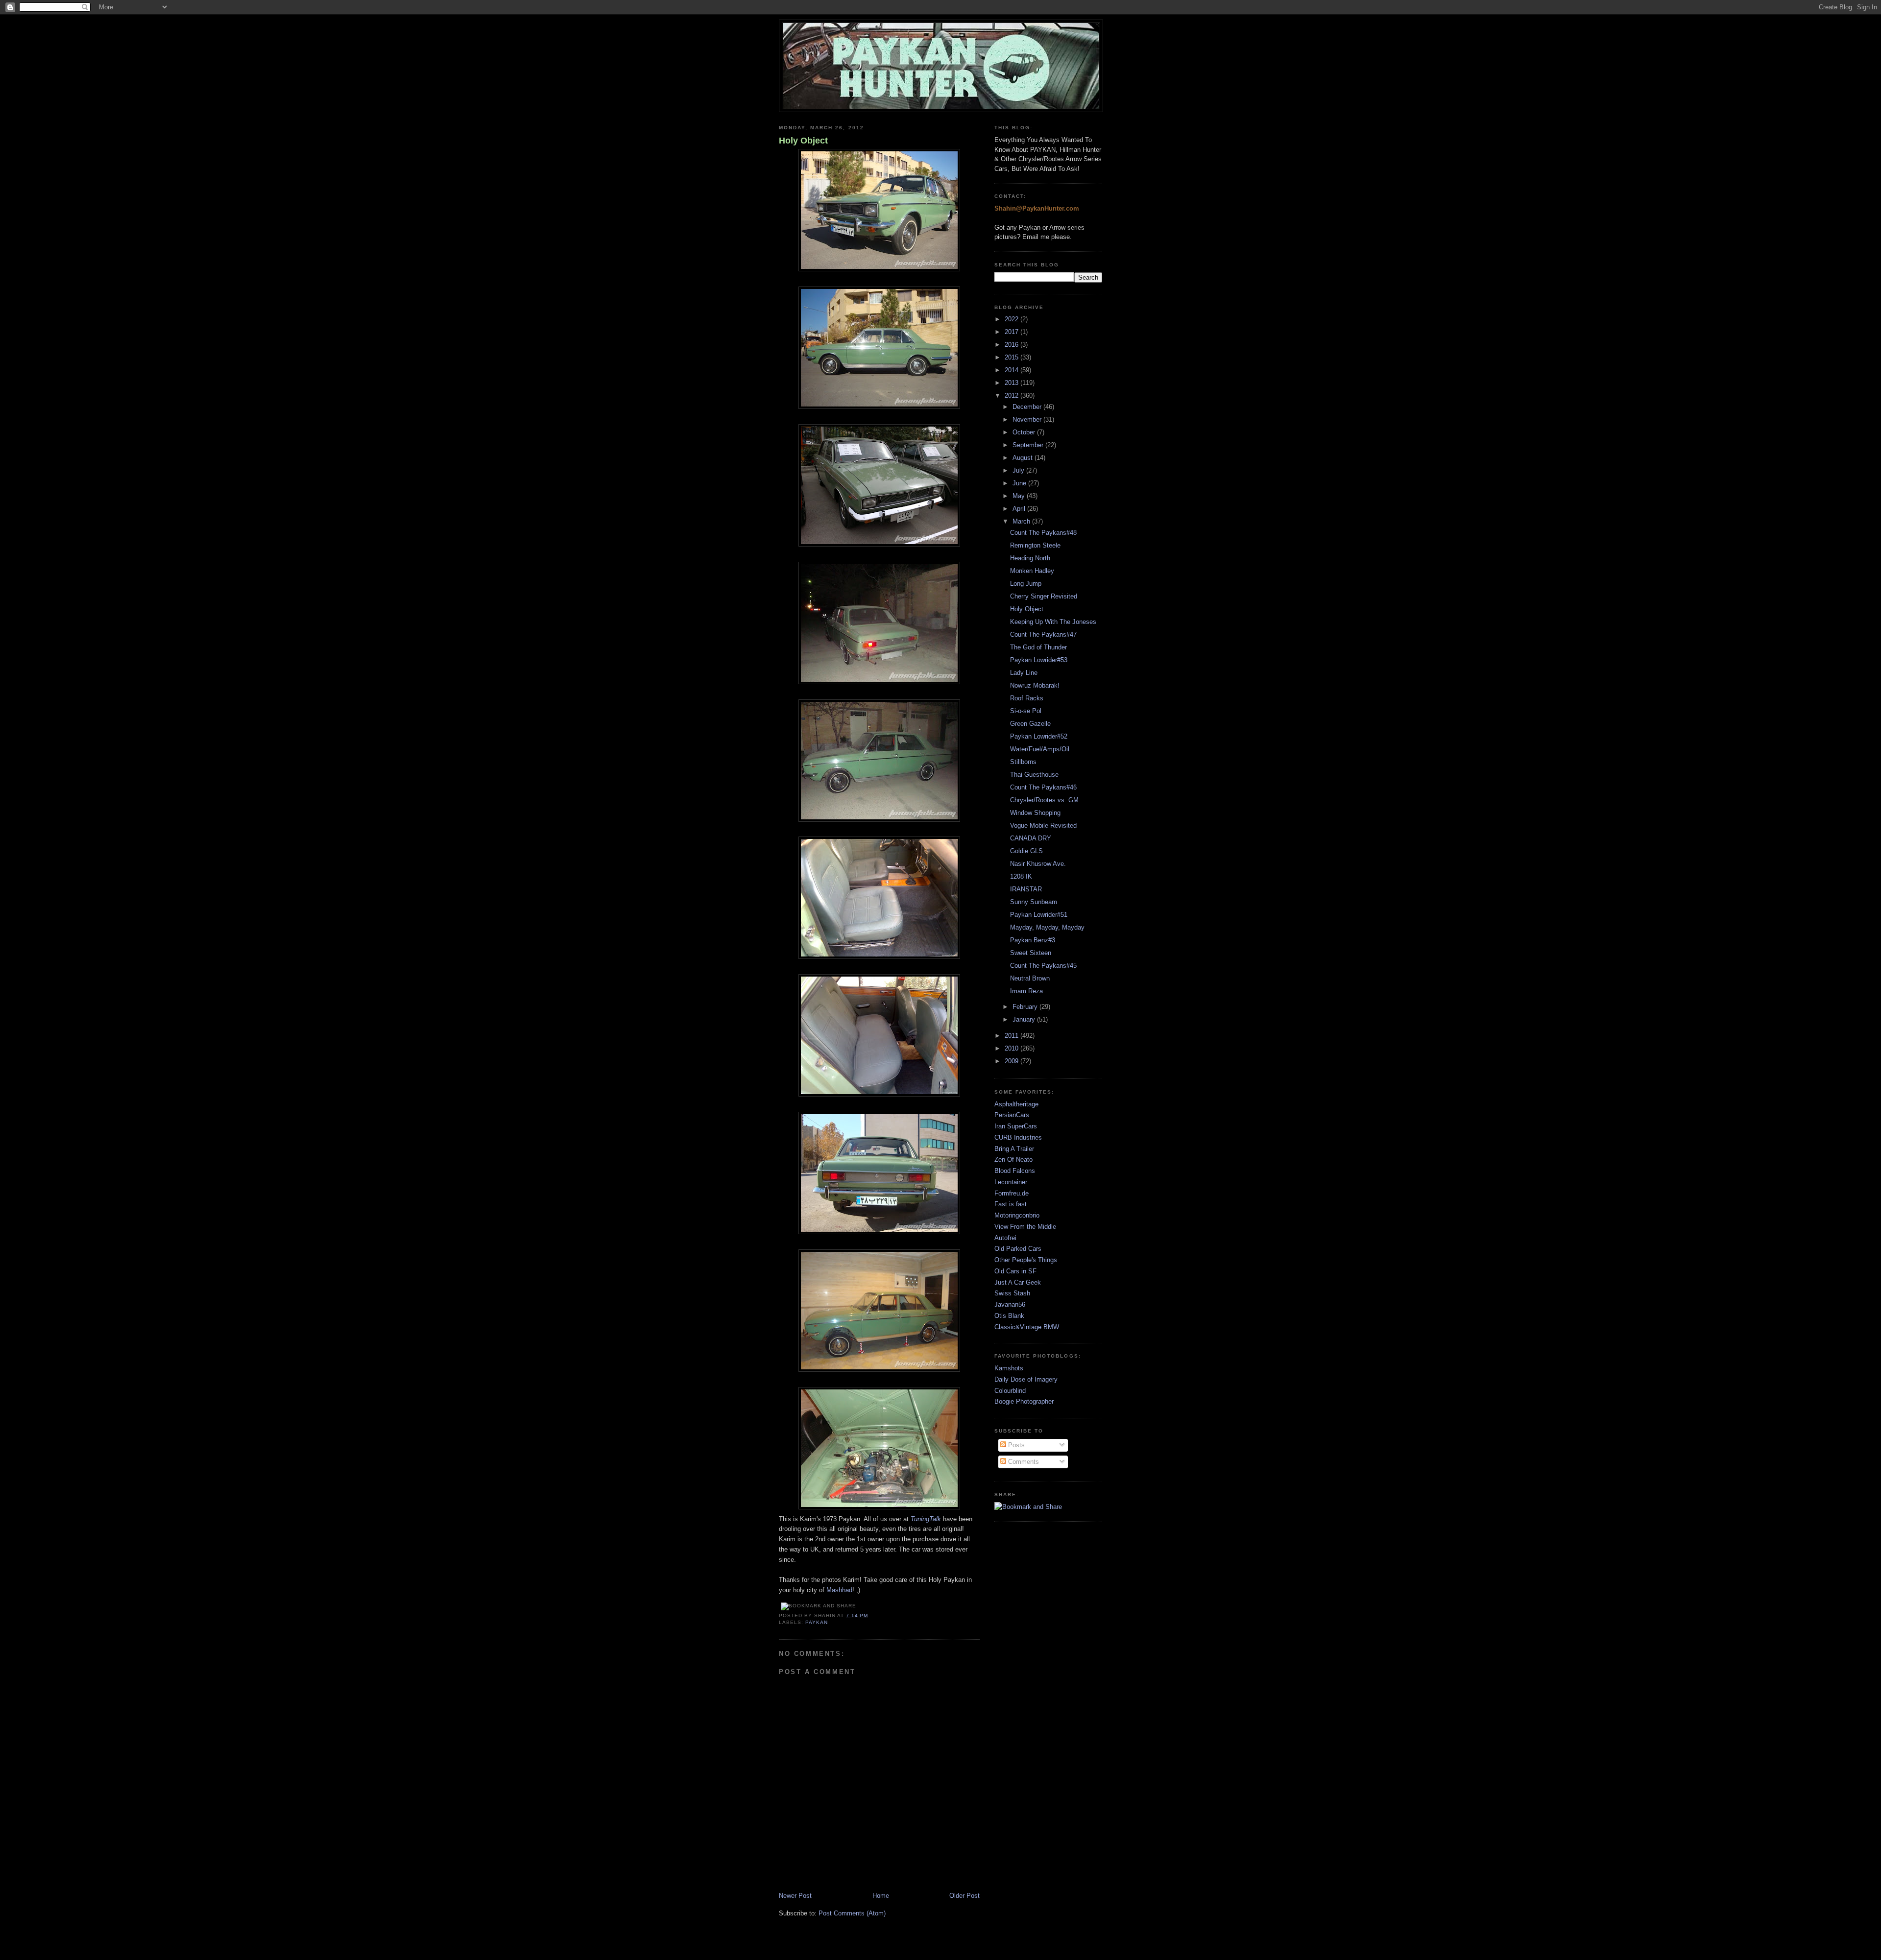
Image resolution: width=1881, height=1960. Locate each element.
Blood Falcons (1015, 1171)
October (1025, 432)
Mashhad (839, 1590)
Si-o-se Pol (1026, 711)
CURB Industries (1018, 1137)
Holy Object (803, 141)
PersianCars (1012, 1115)
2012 (1013, 395)
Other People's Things (1026, 1260)
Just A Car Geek (1018, 1282)
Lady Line (1024, 673)
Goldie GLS (1026, 851)
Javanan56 (1010, 1304)
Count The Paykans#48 (1043, 533)
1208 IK (1021, 876)
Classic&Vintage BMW (1027, 1327)
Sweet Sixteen (1031, 953)
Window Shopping (1035, 813)
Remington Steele (1035, 545)
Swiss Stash (1012, 1293)
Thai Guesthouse (1034, 775)
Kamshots (1009, 1368)
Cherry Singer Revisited (1044, 596)
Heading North (1030, 558)
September (1029, 445)
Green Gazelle (1030, 724)
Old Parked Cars (1018, 1249)
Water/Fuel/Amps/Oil (1040, 749)
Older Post (965, 1896)
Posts (1015, 1445)
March (1022, 521)
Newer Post (795, 1896)
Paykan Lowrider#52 (1039, 736)
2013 (1013, 383)
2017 (1013, 332)
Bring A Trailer (1014, 1149)
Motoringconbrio (1017, 1215)
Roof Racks (1027, 698)
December (1028, 407)
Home (881, 1896)
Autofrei (1005, 1238)
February (1026, 1007)
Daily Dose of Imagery (1026, 1379)
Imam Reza (1026, 991)
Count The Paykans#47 (1043, 634)
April (1020, 509)
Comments (1023, 1462)
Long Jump (1026, 584)
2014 (1013, 370)
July (1019, 470)
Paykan (817, 1622)
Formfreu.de (1012, 1193)
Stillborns (1023, 762)
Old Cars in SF (1015, 1271)
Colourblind (1010, 1391)
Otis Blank (1009, 1316)
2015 (1013, 357)
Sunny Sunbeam (1034, 902)
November (1028, 419)
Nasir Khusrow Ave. (1038, 864)
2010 (1013, 1048)
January (1025, 1019)
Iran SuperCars (1016, 1126)
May (1020, 496)
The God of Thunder (1038, 647)
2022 (1013, 319)
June (1020, 483)
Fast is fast (1011, 1204)
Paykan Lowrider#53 (1039, 660)
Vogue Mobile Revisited (1043, 825)
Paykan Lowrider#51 (1039, 915)
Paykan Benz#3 (1033, 940)
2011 (1013, 1036)
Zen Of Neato (1013, 1159)
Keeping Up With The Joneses (1053, 622)
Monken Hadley (1032, 571)
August (1024, 458)
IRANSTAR (1026, 889)
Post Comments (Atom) (852, 1913)
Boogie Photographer (1024, 1401)
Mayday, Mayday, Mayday (1047, 927)
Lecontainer (1011, 1182)
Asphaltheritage (1016, 1104)
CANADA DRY (1031, 838)
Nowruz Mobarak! (1035, 685)
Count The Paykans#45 (1043, 966)
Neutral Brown (1030, 978)
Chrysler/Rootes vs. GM (1044, 800)
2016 (1013, 345)
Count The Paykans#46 (1043, 787)
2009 (1013, 1061)
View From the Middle (1025, 1227)
